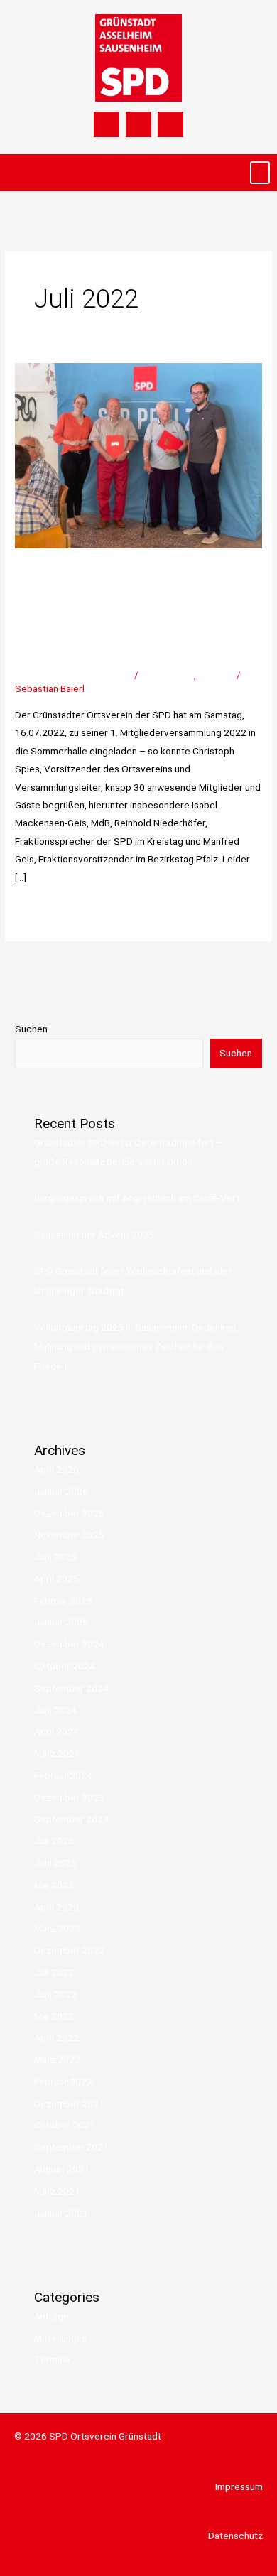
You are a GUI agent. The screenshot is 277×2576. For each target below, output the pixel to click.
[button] (260, 173)
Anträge (51, 2316)
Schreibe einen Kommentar (74, 675)
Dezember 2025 (69, 1513)
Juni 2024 (55, 1710)
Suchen (31, 1029)
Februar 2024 (63, 1775)
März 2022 (57, 2060)
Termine (216, 675)
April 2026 (56, 1469)
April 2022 (56, 2037)
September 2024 (71, 1688)
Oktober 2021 (65, 2125)
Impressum (239, 2486)
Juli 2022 (54, 1972)
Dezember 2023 (69, 1797)
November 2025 (69, 1535)
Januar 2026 (61, 1491)
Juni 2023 (55, 1863)
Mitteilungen (167, 675)
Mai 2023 (54, 1885)
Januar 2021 (61, 2213)
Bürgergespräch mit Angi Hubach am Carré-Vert (137, 1198)
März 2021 (57, 2191)
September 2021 (71, 2147)
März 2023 (57, 1928)
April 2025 (56, 1579)
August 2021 (62, 2169)
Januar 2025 (61, 1622)
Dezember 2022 (69, 1950)
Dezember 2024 (69, 1644)
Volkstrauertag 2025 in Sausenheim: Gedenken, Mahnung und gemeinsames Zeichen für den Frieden (136, 1347)
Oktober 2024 (65, 1666)
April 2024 (56, 1731)
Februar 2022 (63, 2082)
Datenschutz (235, 2536)
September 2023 (71, 1819)
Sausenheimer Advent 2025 (94, 1235)
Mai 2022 (54, 2016)
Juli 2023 (54, 1841)
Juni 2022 (55, 1994)
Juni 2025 (55, 1557)
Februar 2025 (63, 1601)
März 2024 (57, 1753)
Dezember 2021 (69, 2104)
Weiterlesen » (44, 908)
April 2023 (56, 1907)
